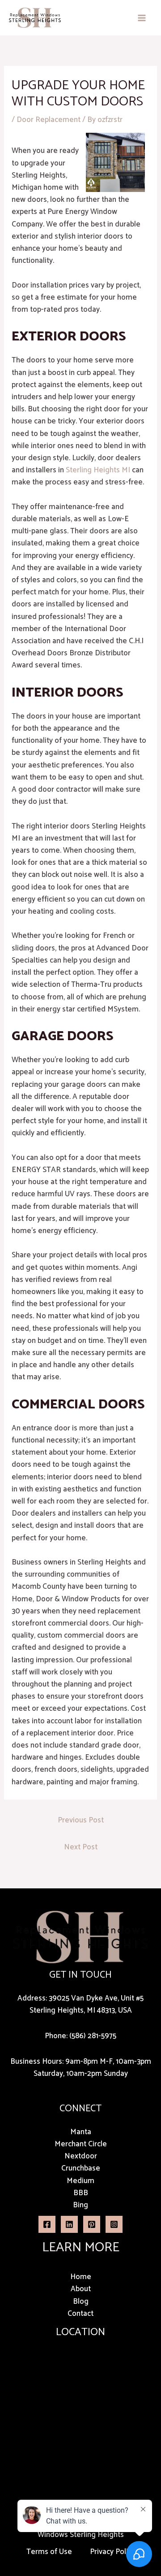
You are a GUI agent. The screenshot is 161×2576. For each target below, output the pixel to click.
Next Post (81, 1847)
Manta (81, 2132)
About (81, 2289)
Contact (80, 2314)
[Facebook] (47, 2224)
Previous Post (81, 1820)
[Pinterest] (92, 2224)
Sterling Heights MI (98, 470)
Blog (81, 2301)
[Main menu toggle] (142, 18)
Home (81, 2277)
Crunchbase (81, 2168)
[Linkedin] (69, 2224)
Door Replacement (49, 120)
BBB (81, 2193)
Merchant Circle (81, 2144)
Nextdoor (81, 2156)
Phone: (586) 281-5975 (80, 2036)
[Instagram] (114, 2224)
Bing (80, 2205)
